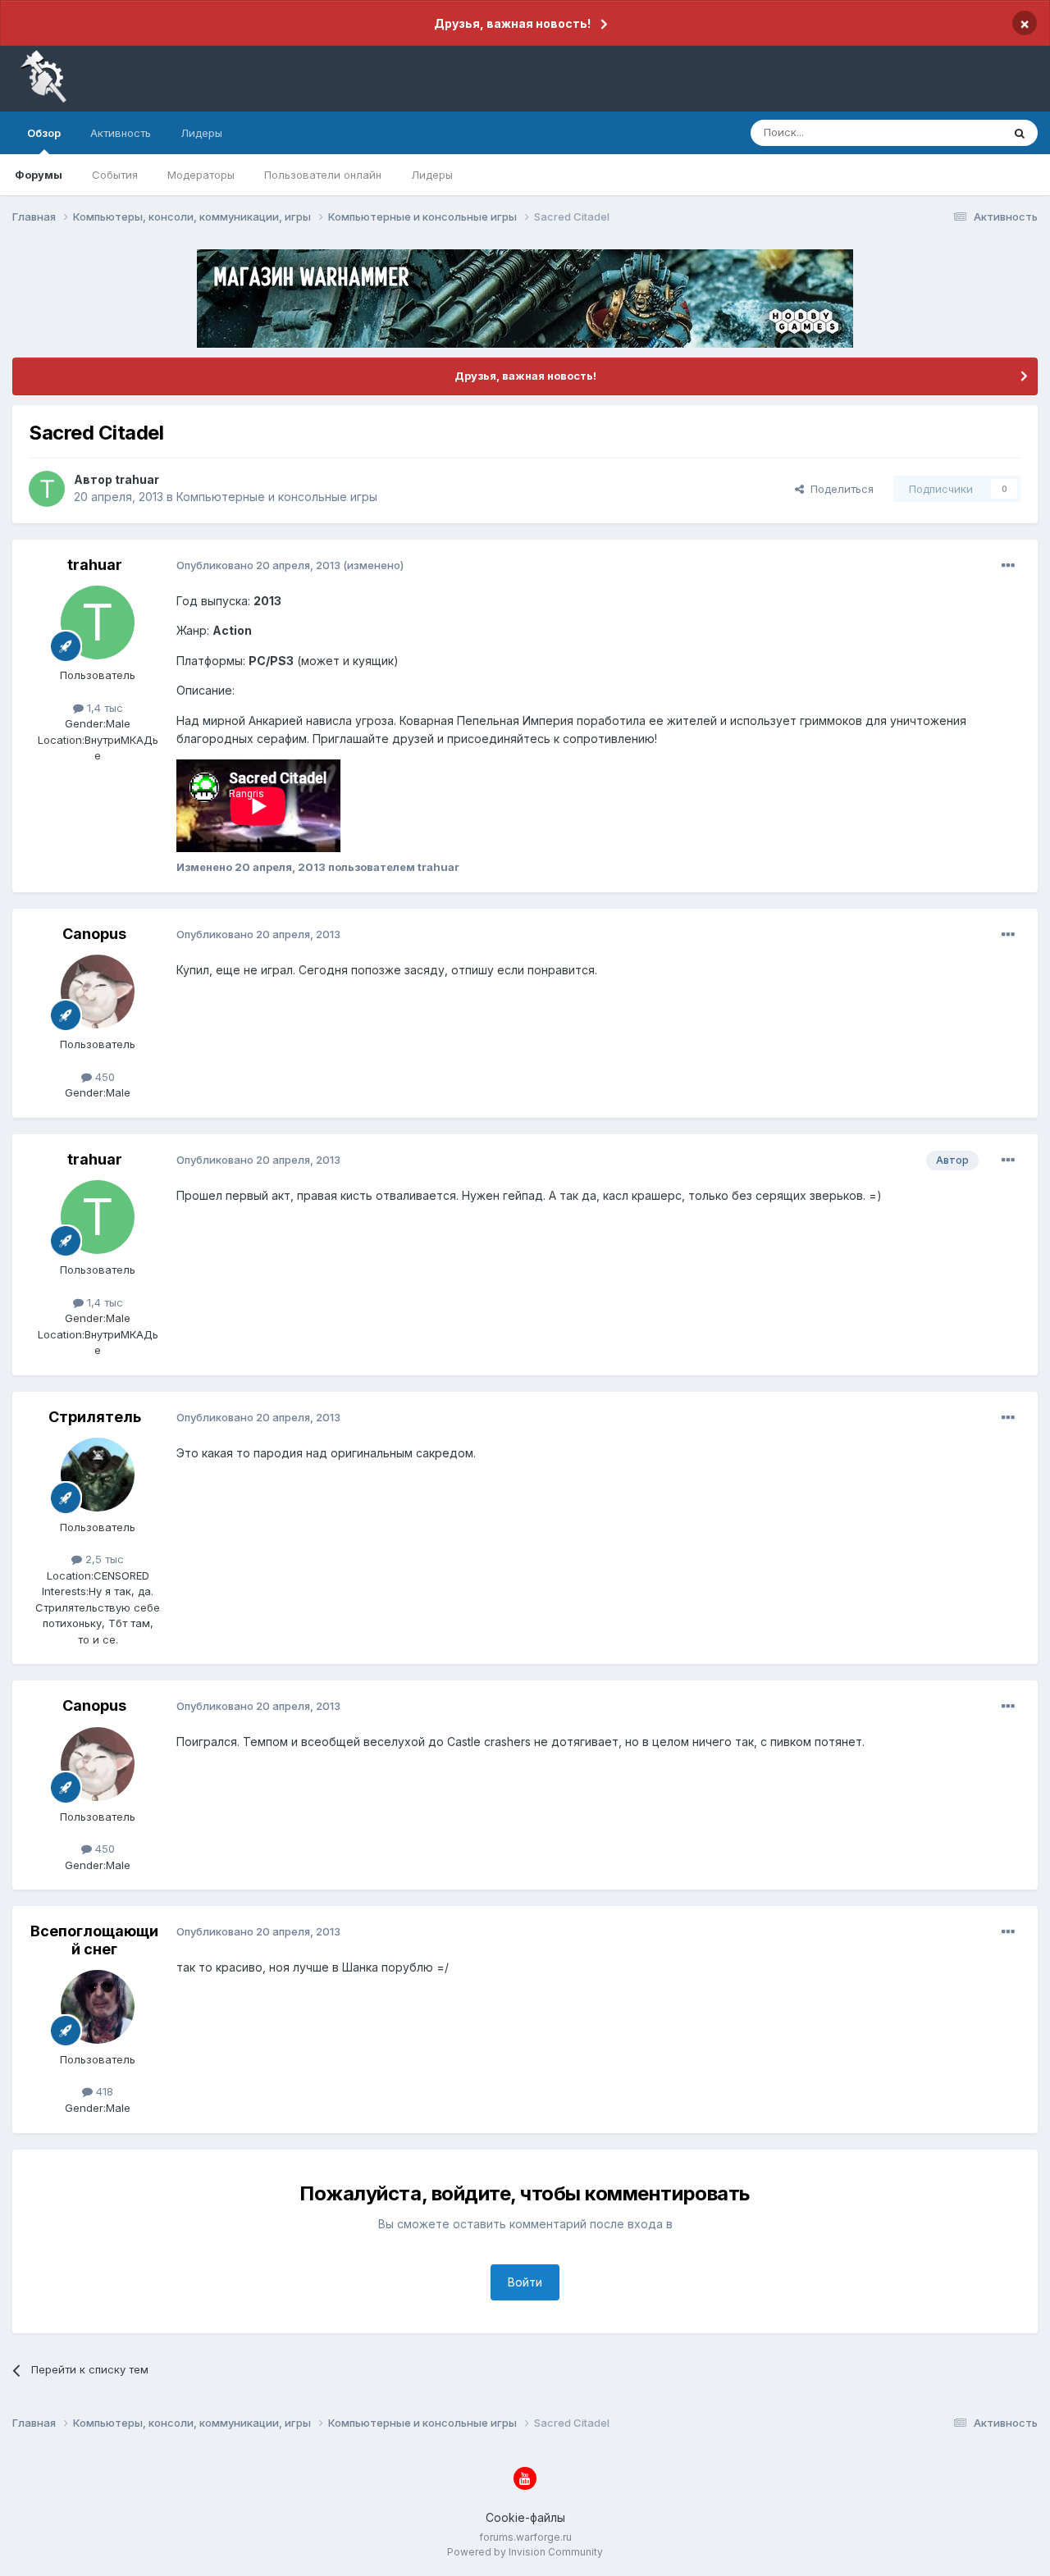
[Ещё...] (1008, 566)
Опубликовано (258, 565)
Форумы (39, 175)
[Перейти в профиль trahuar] (47, 489)
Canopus (94, 934)
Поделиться (839, 489)
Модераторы (201, 175)
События (115, 175)
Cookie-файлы (525, 2517)
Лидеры (432, 175)
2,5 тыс (103, 1559)
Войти (525, 2282)
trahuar (137, 479)
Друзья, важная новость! (512, 23)
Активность (121, 133)
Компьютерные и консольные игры (277, 497)
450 (103, 1077)
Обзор (44, 133)
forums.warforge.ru (525, 2537)
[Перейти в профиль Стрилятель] (98, 1475)
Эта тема (958, 132)
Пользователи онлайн (323, 175)
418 (103, 2091)
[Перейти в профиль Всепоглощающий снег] (98, 2007)
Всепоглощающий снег (94, 1940)
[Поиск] (1020, 133)
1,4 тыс (103, 708)
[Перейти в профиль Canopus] (98, 992)
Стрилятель (95, 1417)
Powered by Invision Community (525, 2552)
